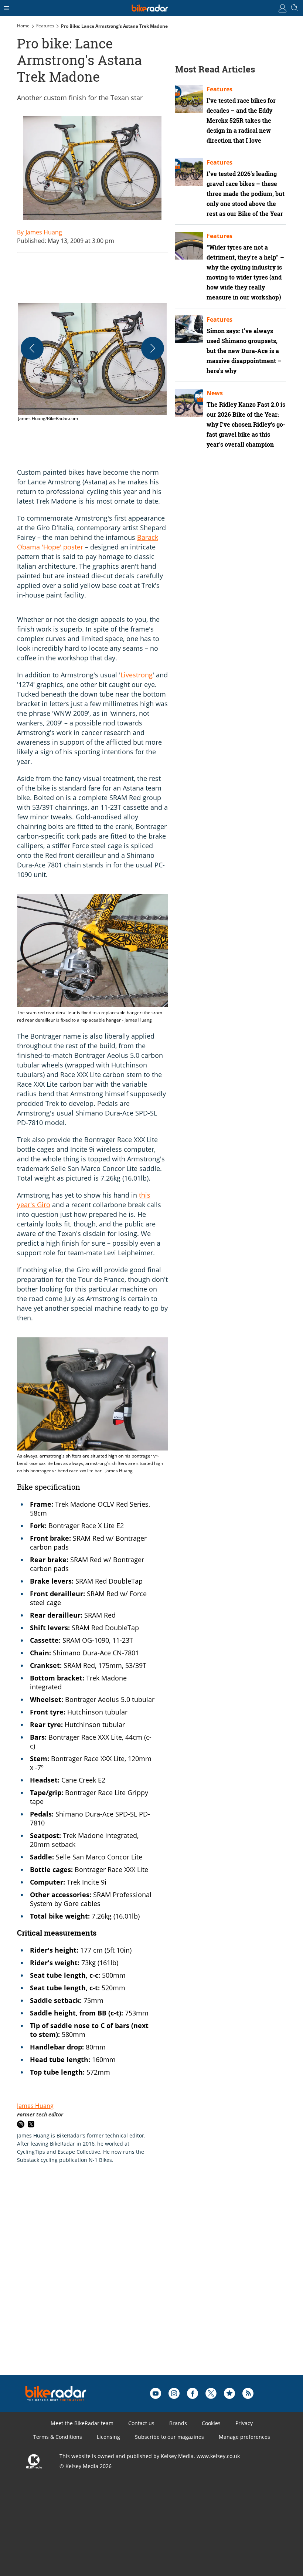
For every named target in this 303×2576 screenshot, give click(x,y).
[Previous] (32, 348)
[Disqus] (132, 2281)
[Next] (153, 348)
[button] (92, 363)
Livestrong (137, 675)
